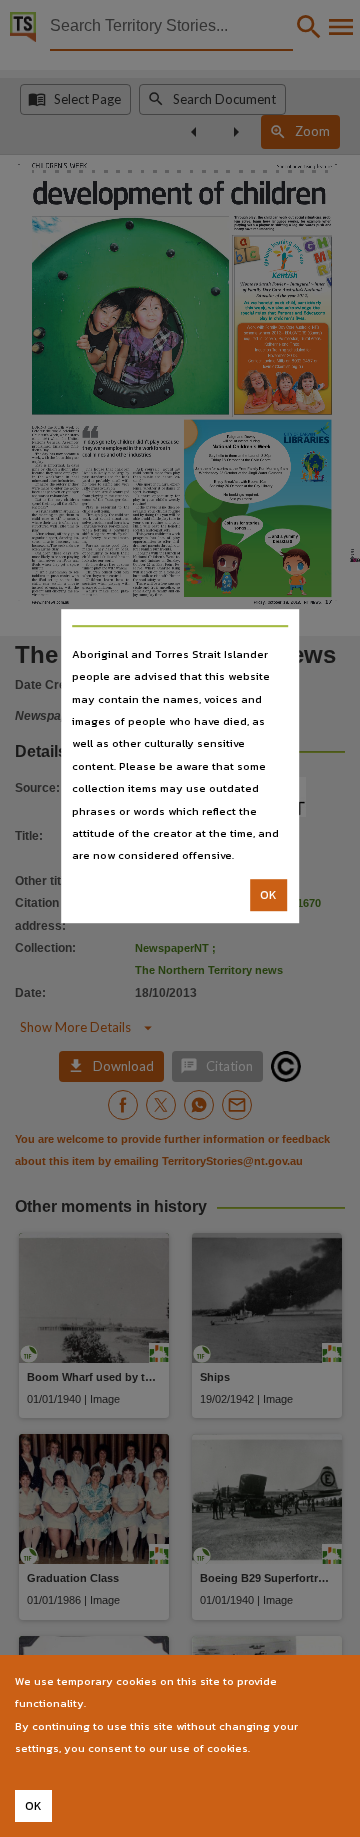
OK (268, 895)
